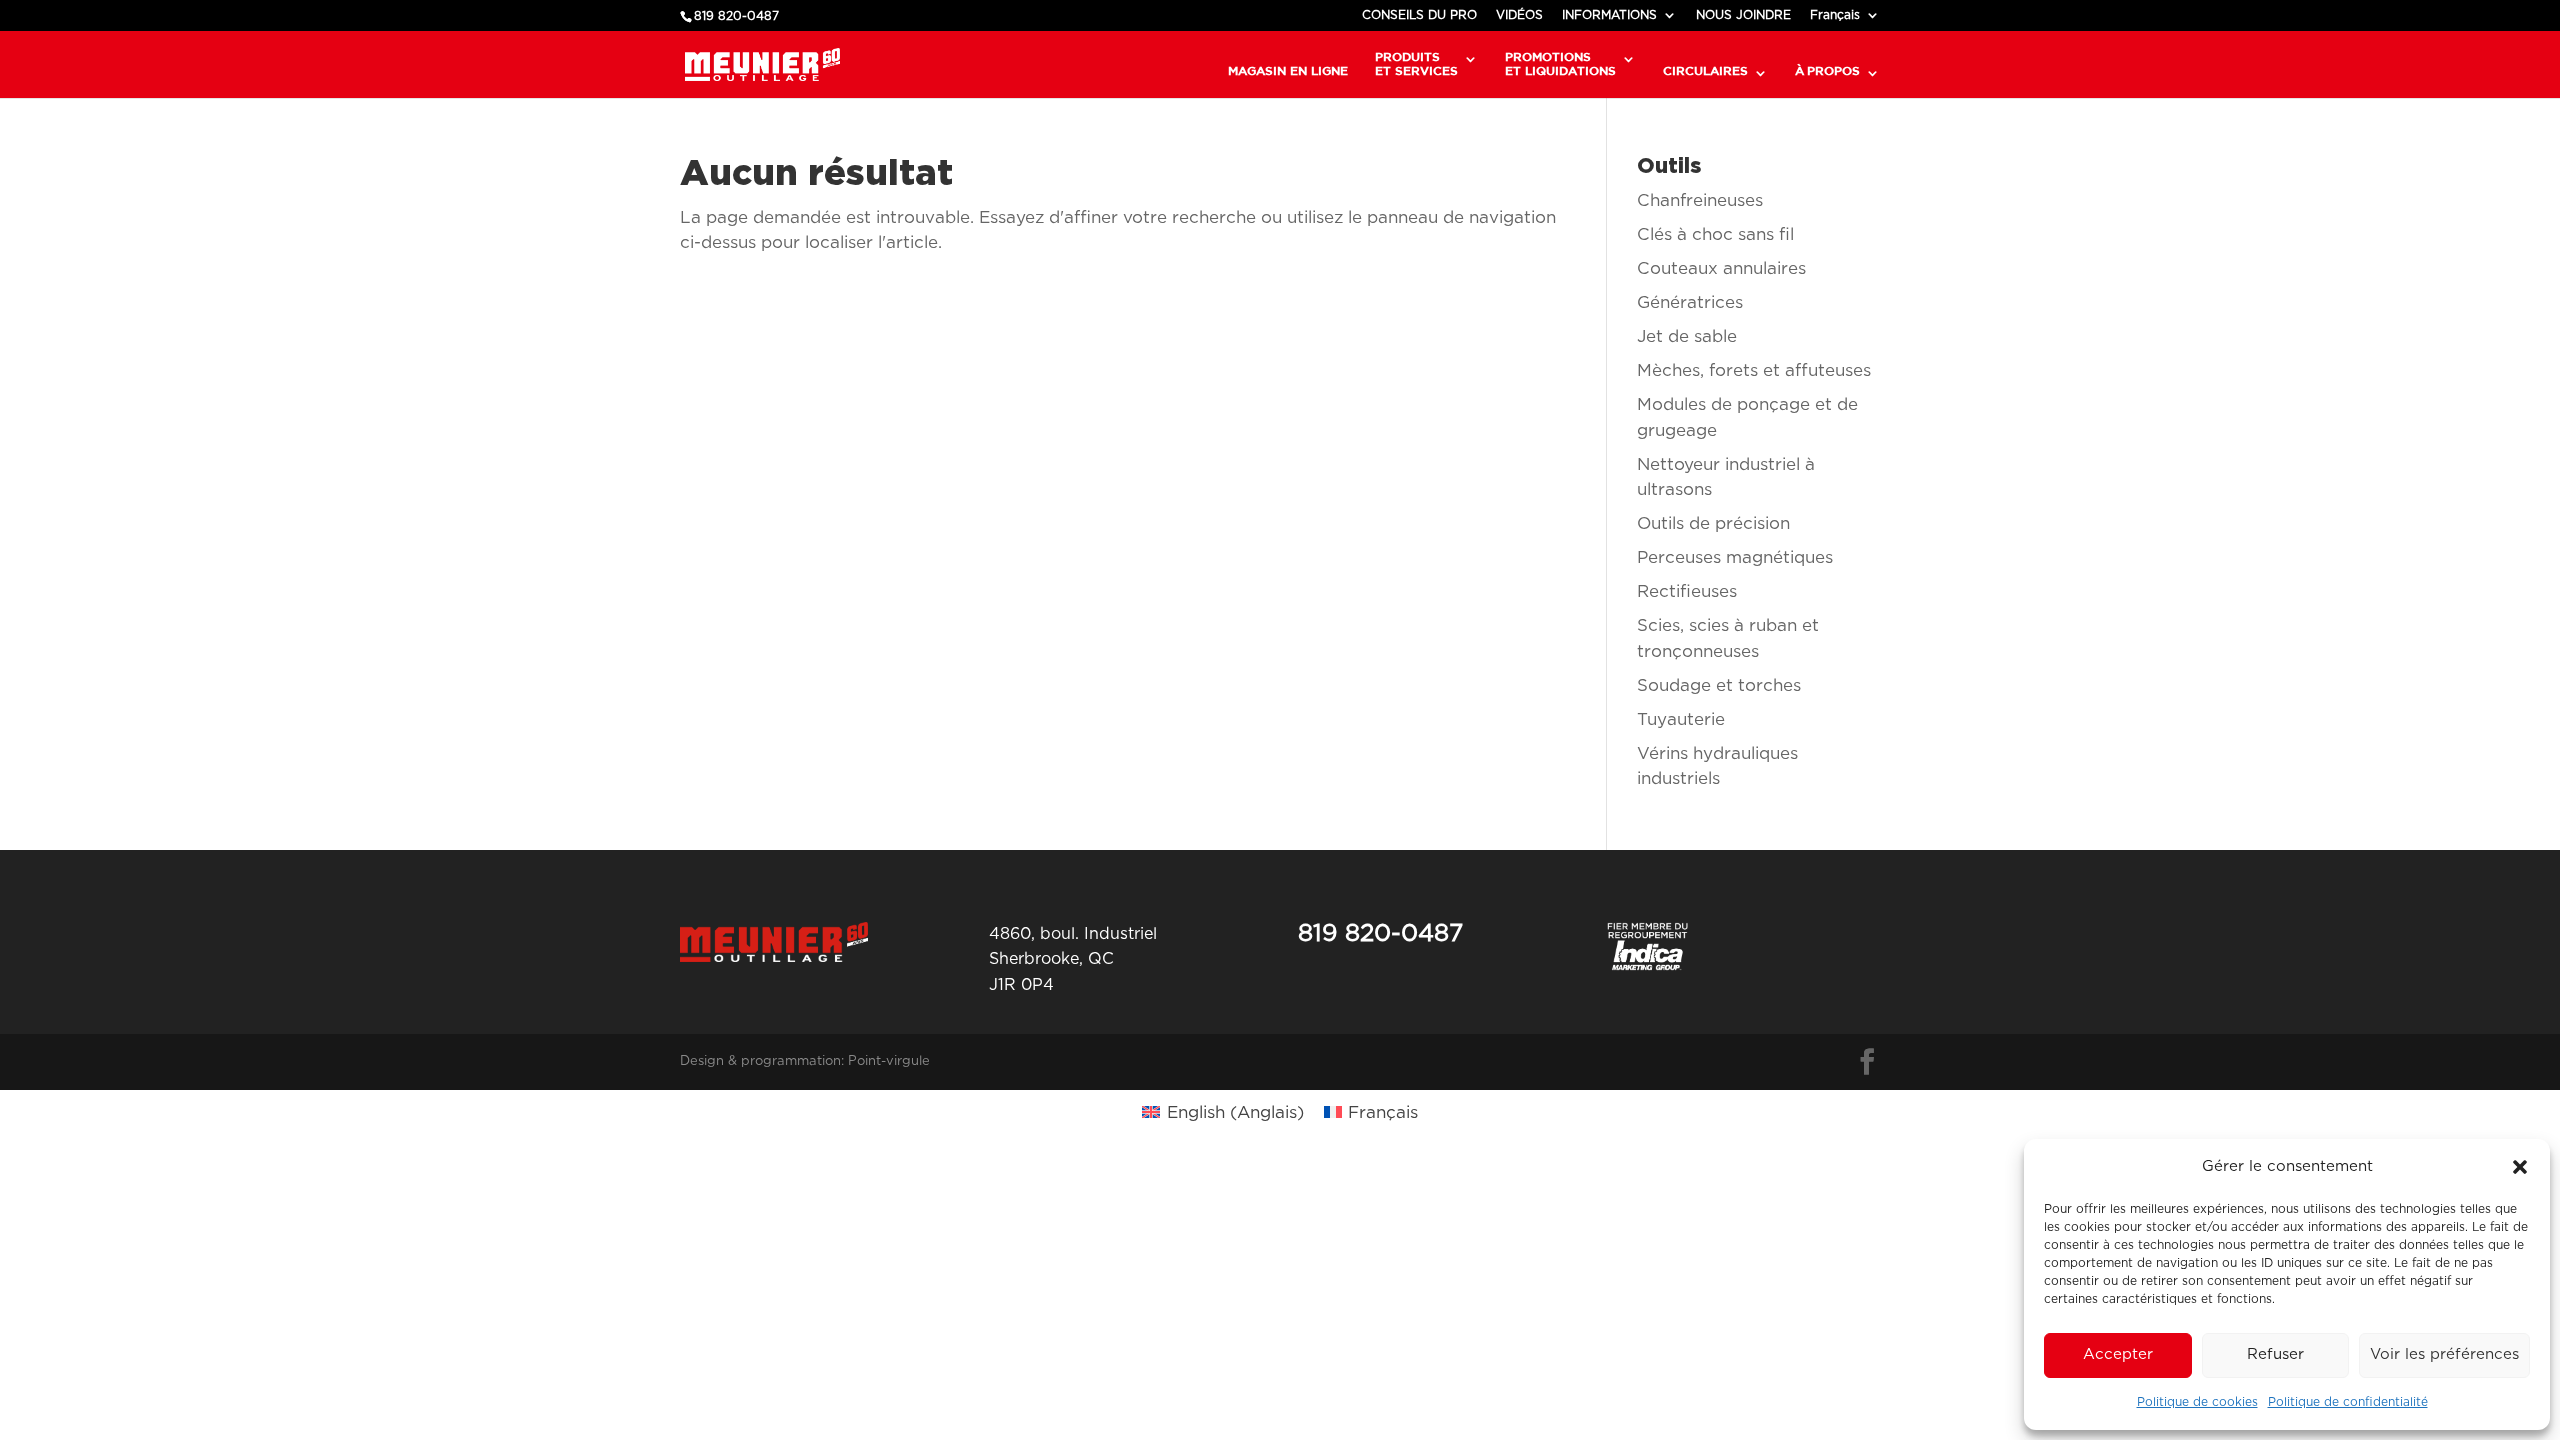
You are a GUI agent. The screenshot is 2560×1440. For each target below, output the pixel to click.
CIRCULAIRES (1705, 70)
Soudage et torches (1719, 685)
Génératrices (1690, 302)
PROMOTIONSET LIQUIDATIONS (1560, 63)
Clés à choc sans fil (1715, 234)
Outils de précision (1713, 523)
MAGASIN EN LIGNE (1288, 70)
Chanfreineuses (1700, 200)
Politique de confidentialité (2348, 1402)
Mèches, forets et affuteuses (1754, 370)
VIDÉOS (1519, 15)
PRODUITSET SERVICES (1416, 63)
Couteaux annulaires (1721, 268)
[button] (2520, 1167)
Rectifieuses (1687, 591)
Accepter (2118, 1354)
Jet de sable (1687, 336)
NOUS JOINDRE (1743, 15)
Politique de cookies (2197, 1402)
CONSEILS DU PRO (1419, 15)
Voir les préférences (2444, 1354)
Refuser (2275, 1354)
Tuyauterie (1681, 719)
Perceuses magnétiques (1735, 557)
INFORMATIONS (1609, 15)
